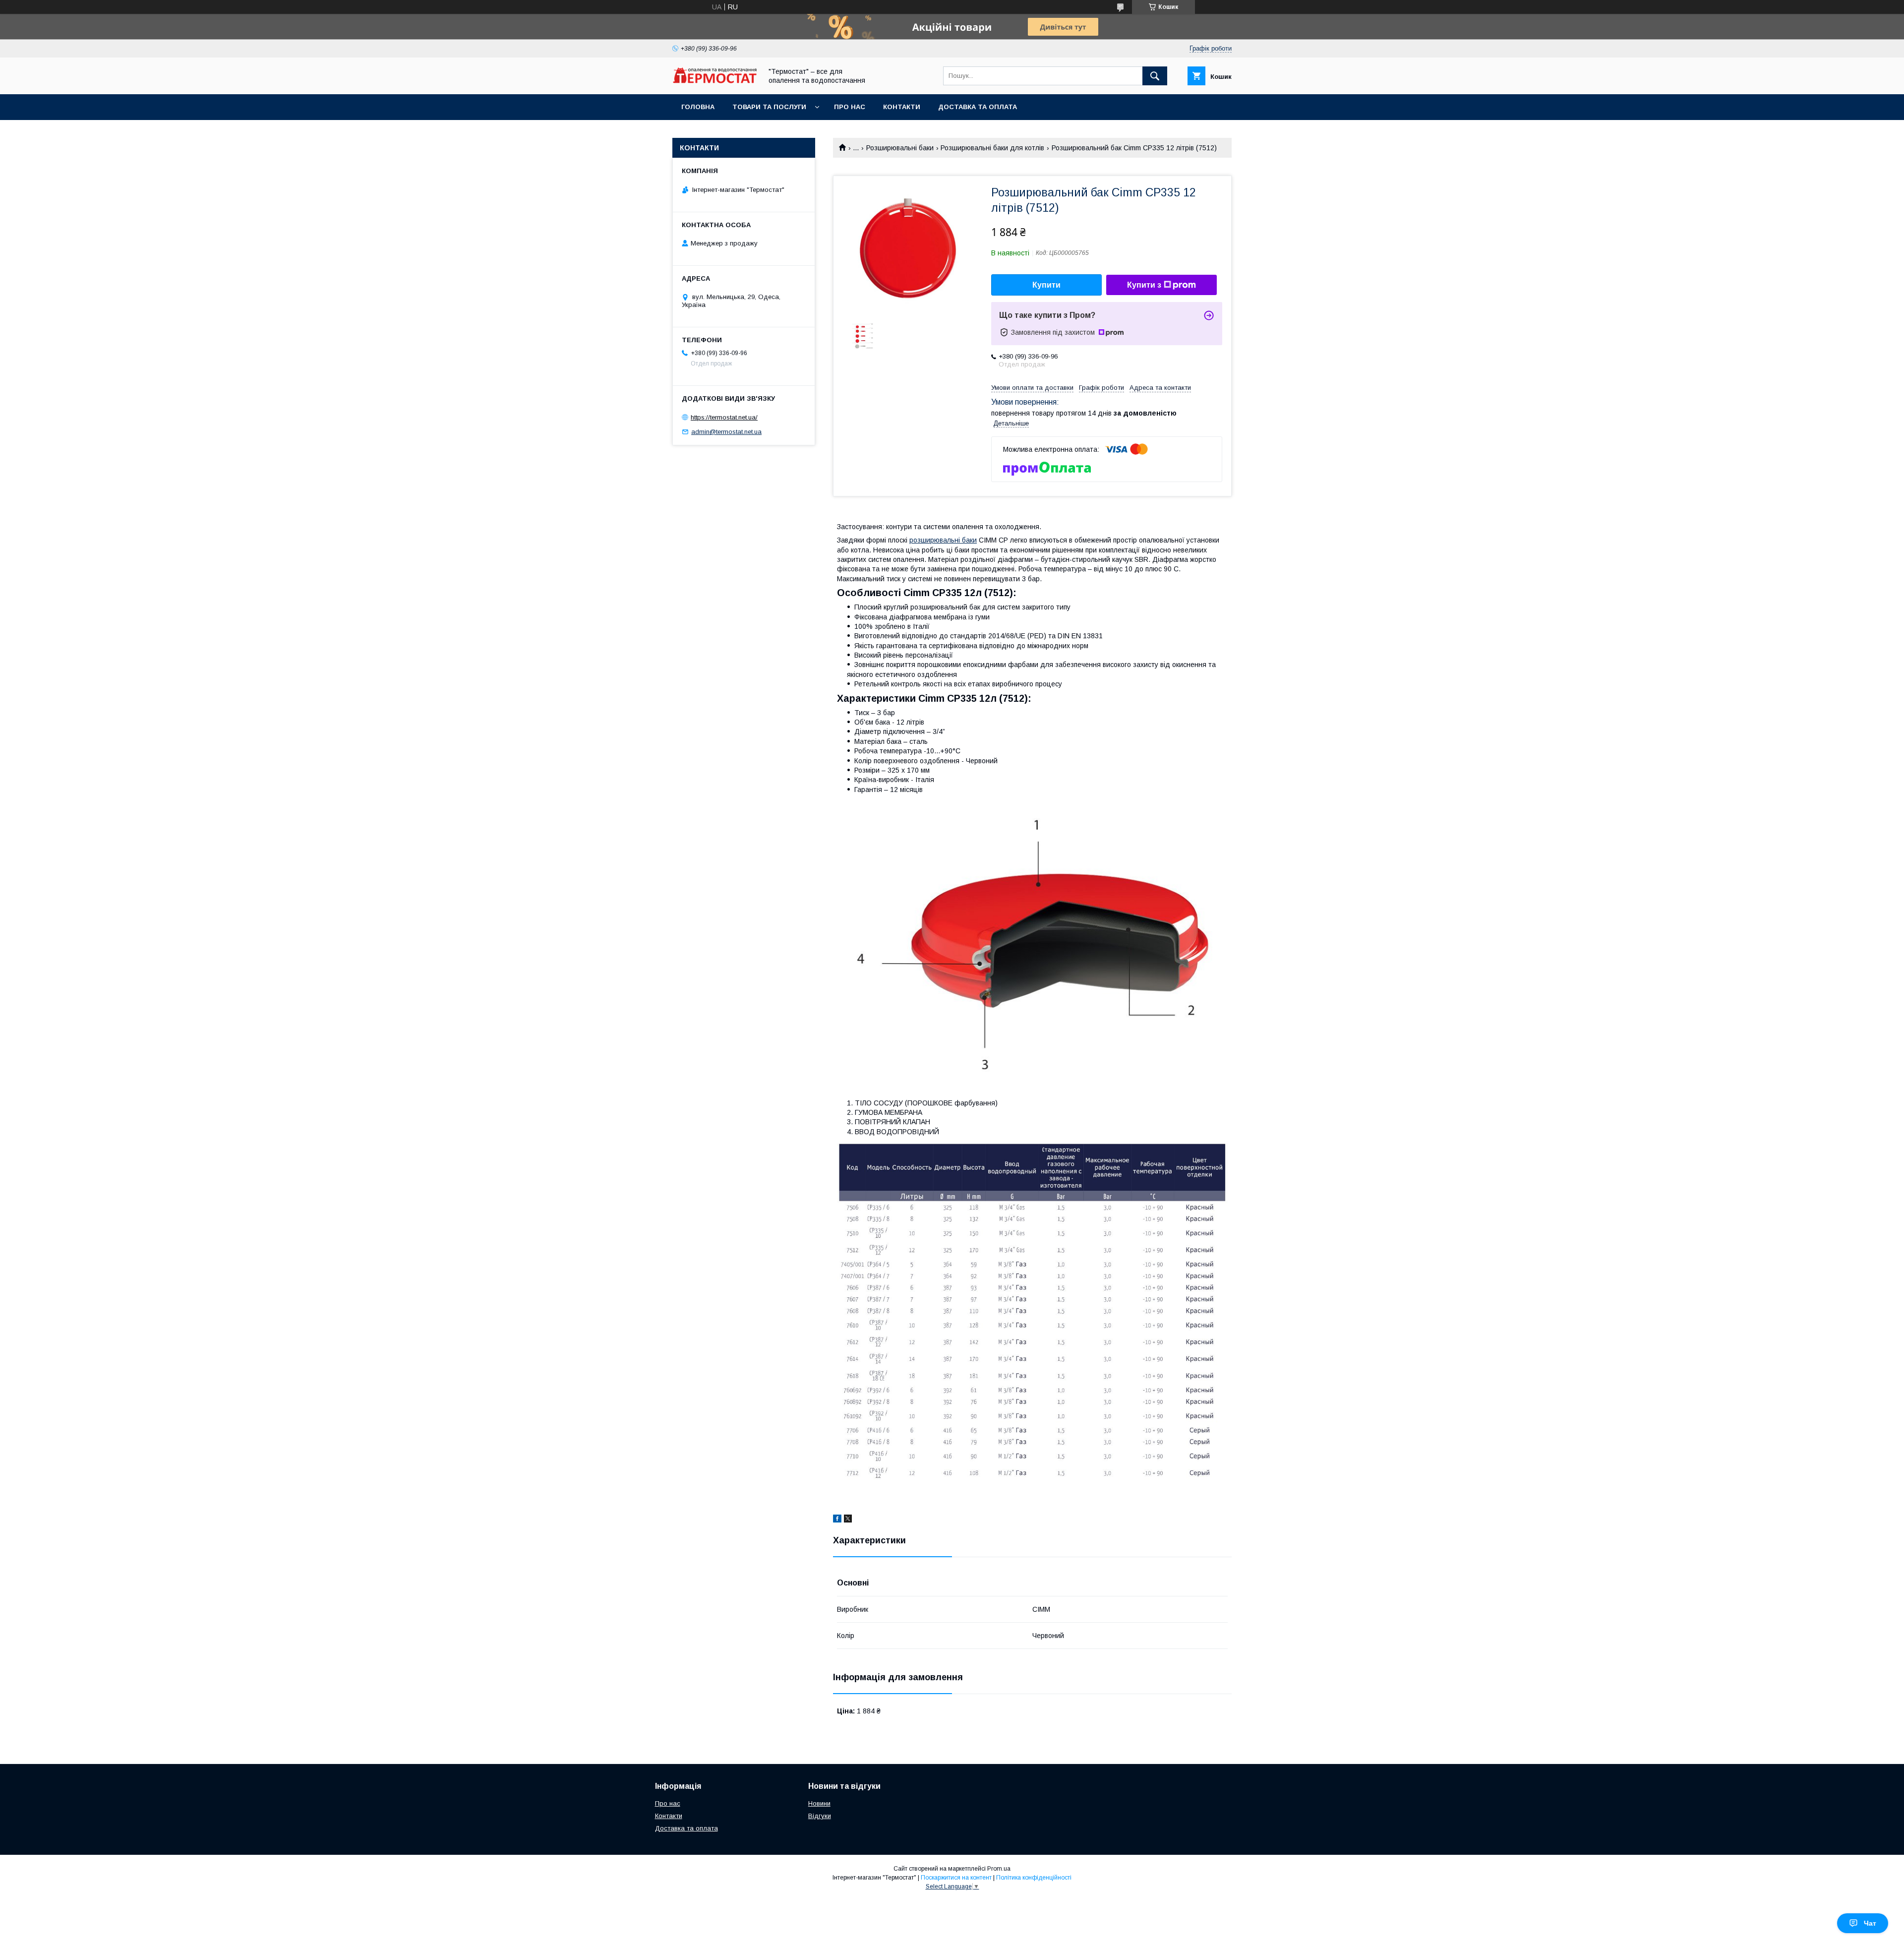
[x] (848, 1520)
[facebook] (837, 1520)
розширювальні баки (943, 540)
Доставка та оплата (978, 107)
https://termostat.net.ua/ (724, 417)
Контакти (902, 107)
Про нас (850, 107)
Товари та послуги (769, 107)
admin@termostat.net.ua (726, 432)
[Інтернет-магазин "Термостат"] (714, 81)
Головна (698, 107)
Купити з (1144, 285)
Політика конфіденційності (1034, 1878)
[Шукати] (1155, 76)
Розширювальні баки (900, 148)
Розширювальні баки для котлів (992, 148)
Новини (819, 1803)
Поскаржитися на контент (956, 1878)
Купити (1046, 285)
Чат (1870, 1923)
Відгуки (820, 1816)
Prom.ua (999, 1869)
